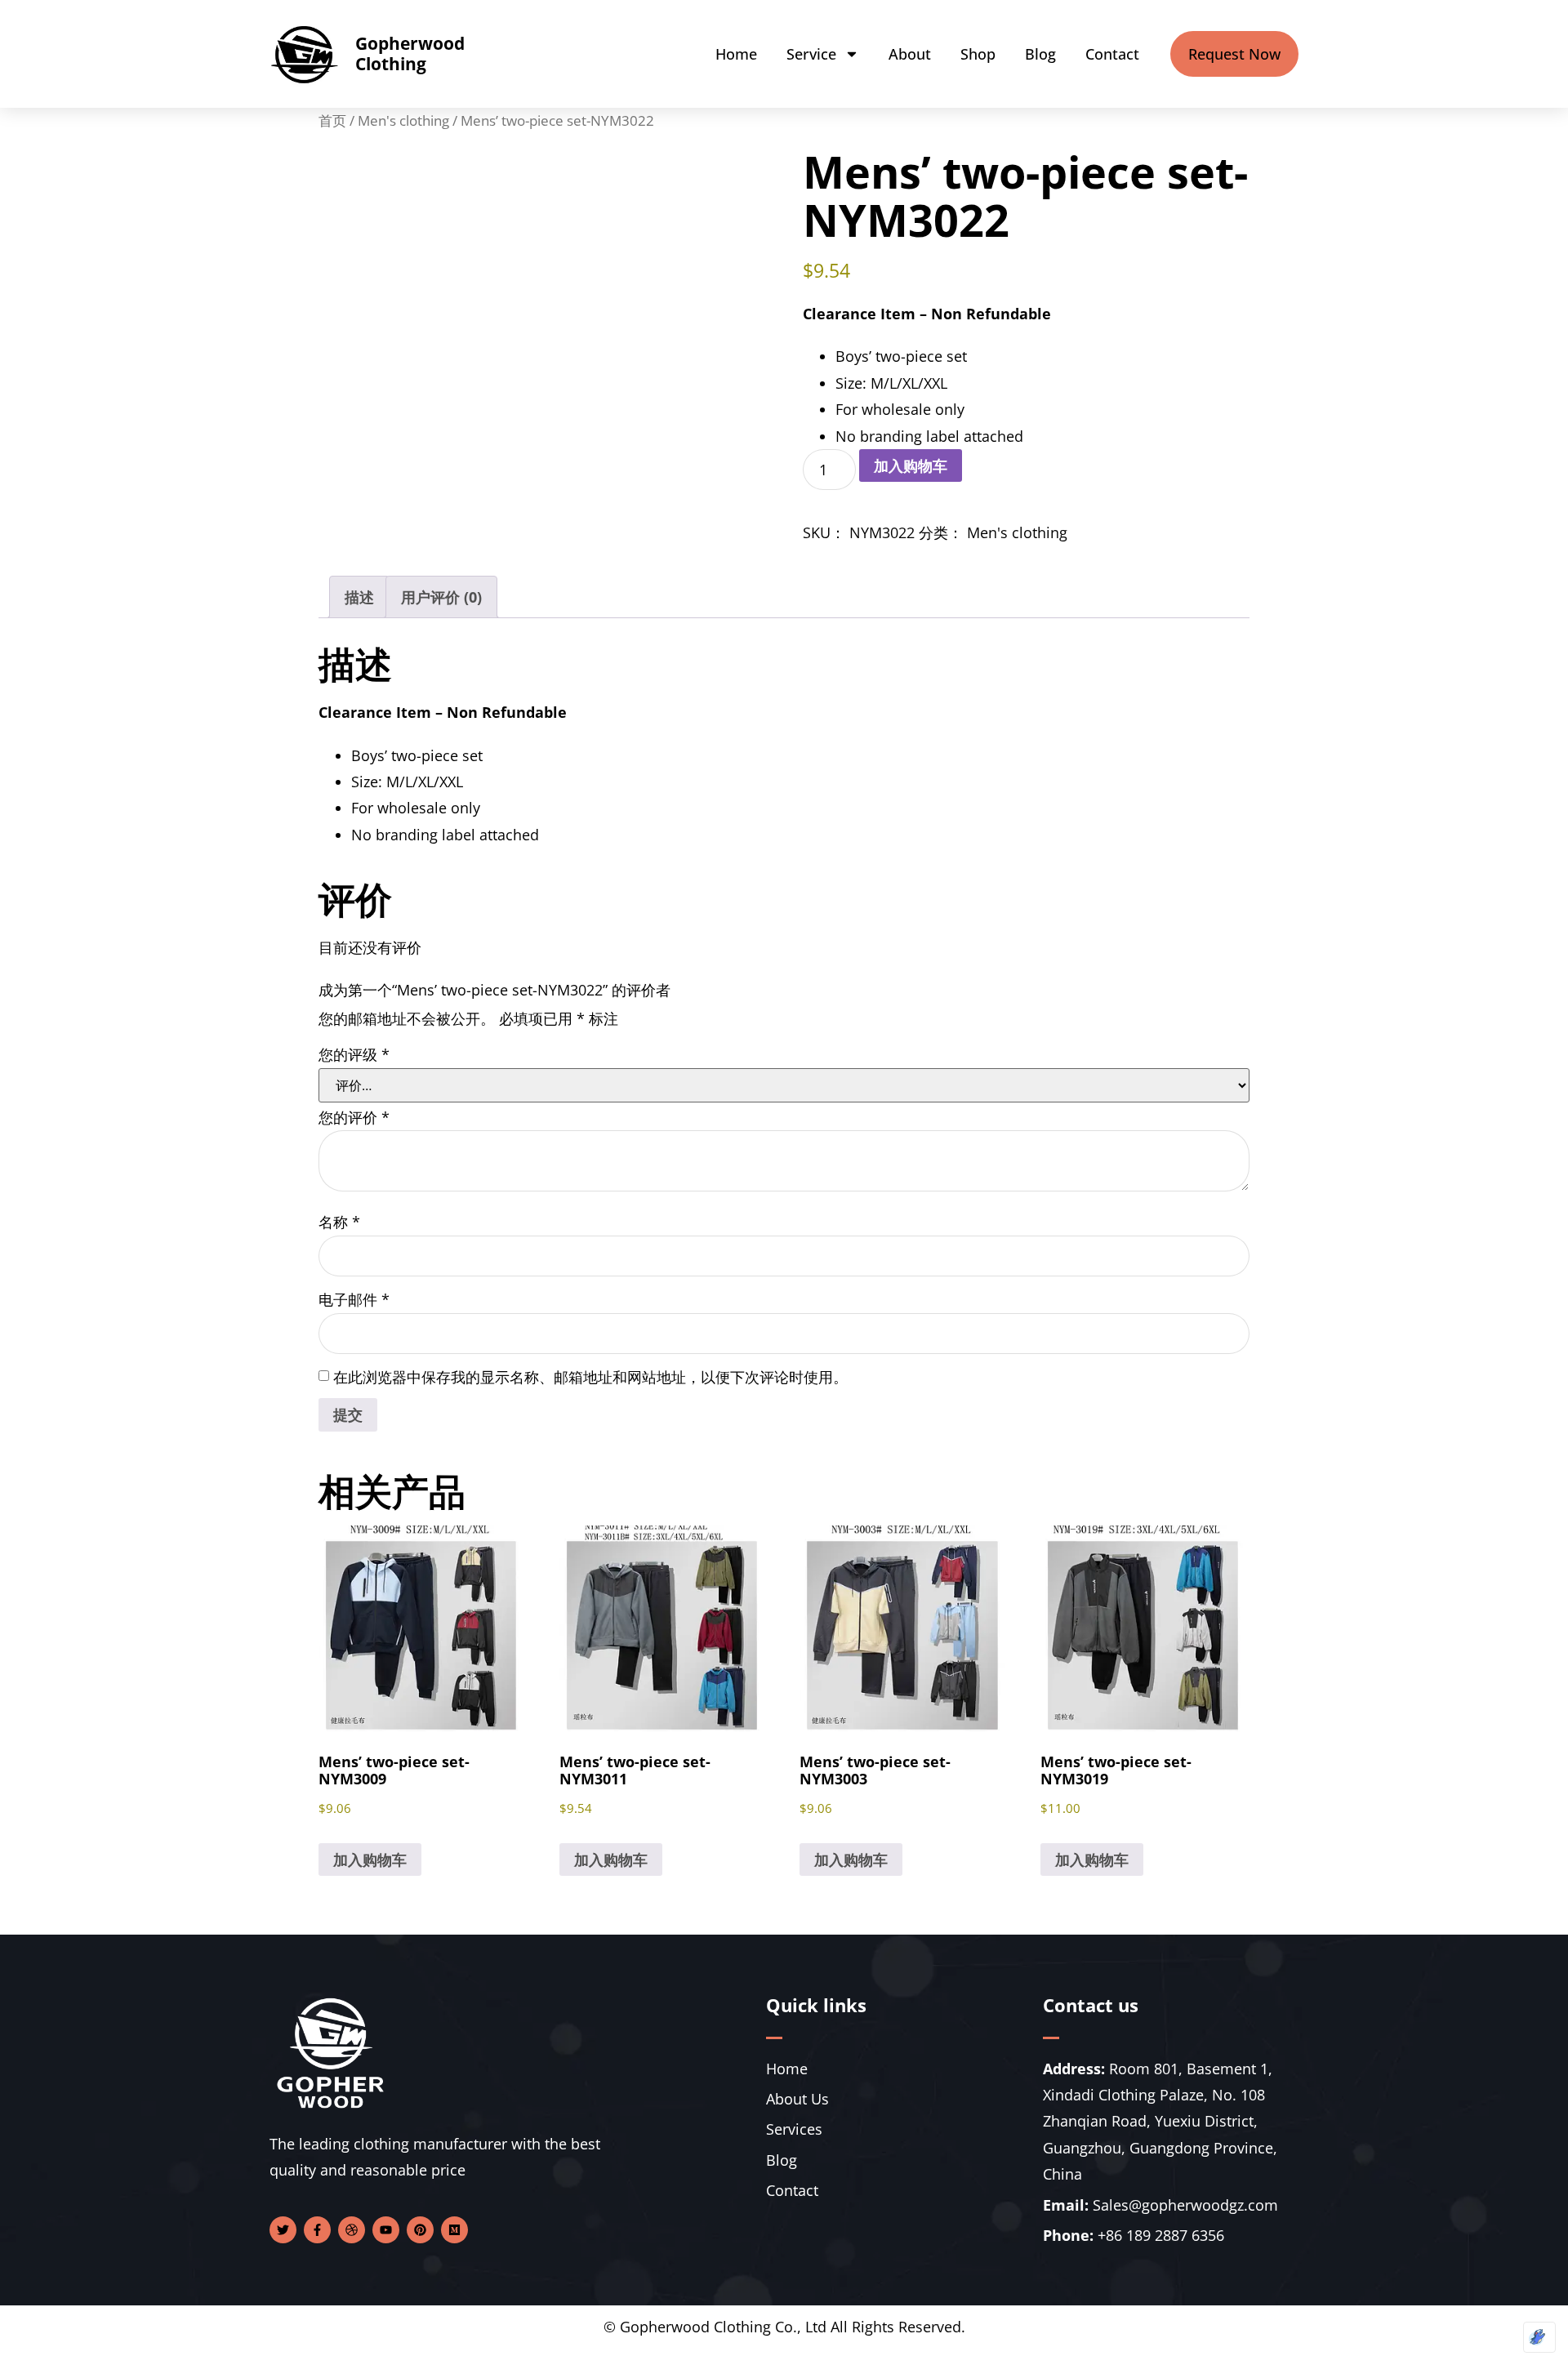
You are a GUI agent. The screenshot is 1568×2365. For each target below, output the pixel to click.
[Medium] (454, 2230)
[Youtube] (386, 2230)
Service (811, 54)
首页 (332, 120)
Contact (1112, 54)
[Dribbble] (352, 2230)
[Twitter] (283, 2230)
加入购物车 (911, 465)
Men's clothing (403, 120)
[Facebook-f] (317, 2230)
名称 (339, 1222)
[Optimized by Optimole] (1539, 2337)
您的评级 (354, 1054)
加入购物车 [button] (370, 1859)
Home (736, 54)
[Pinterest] (420, 2230)
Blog (1040, 54)
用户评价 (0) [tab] (441, 597)
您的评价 (354, 1117)
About (910, 54)
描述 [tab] (359, 597)
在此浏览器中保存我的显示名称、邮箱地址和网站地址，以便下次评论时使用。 (590, 1377)
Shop (978, 54)
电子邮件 (354, 1299)
